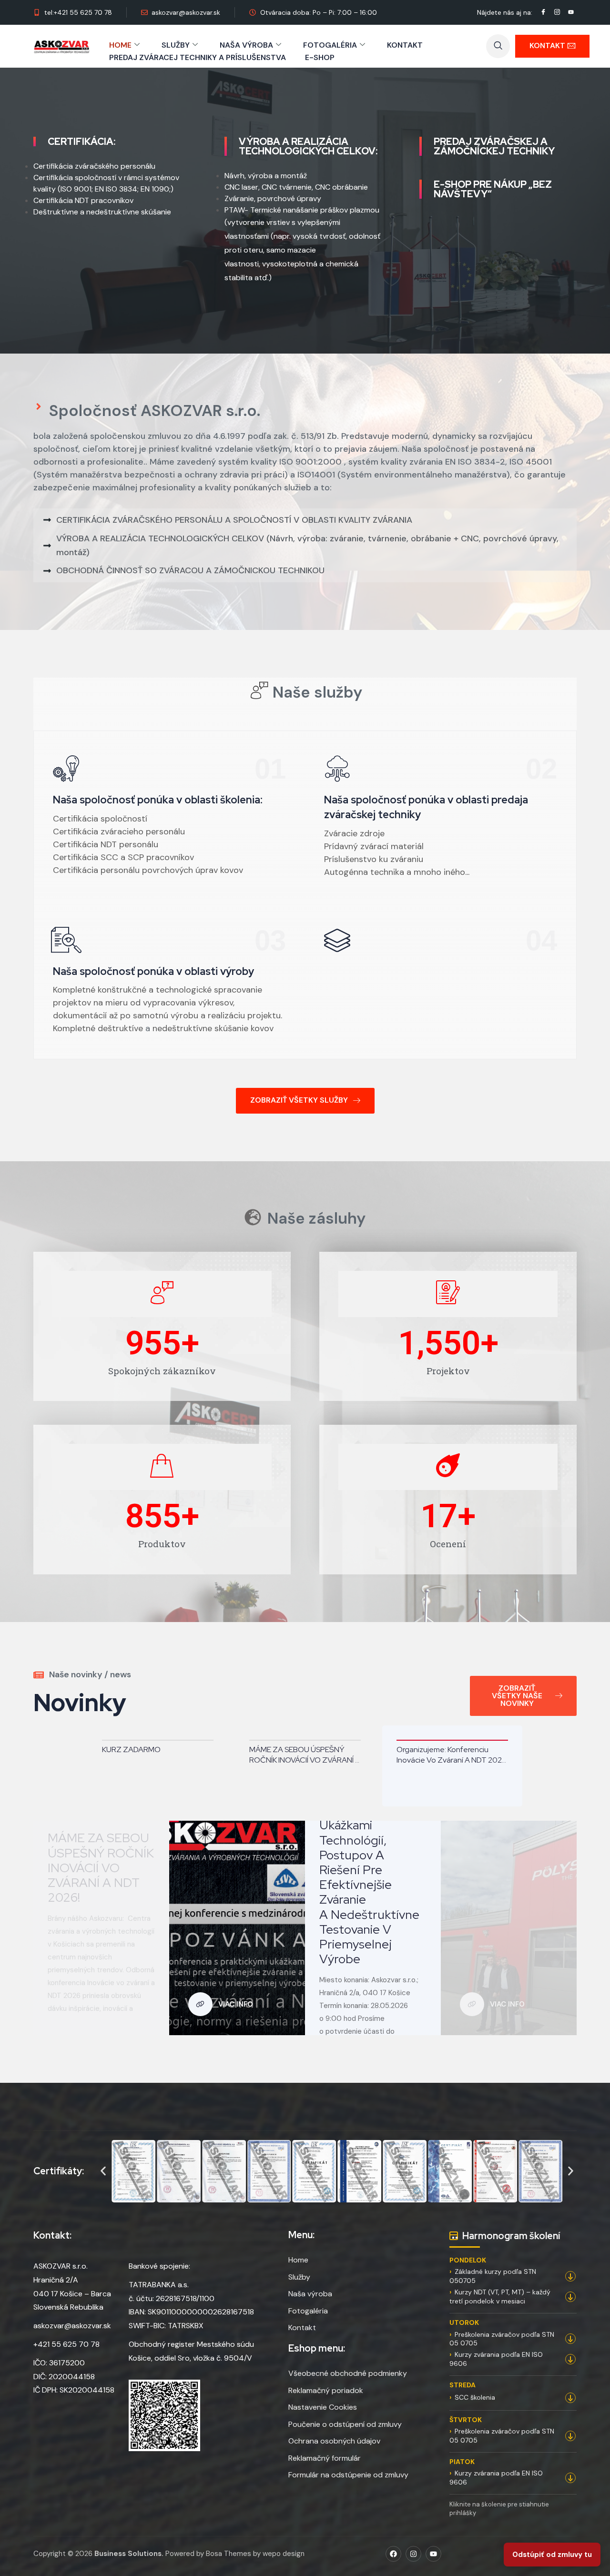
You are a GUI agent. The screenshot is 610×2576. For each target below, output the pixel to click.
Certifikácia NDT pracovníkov (83, 200)
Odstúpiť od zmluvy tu (552, 2555)
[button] (498, 46)
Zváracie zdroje (354, 833)
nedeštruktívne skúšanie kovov (212, 1028)
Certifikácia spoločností (100, 819)
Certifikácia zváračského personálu (94, 166)
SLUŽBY (176, 45)
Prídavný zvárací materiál (374, 846)
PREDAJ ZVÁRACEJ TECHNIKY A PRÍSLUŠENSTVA (198, 57)
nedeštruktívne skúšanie (129, 212)
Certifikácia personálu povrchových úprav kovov (148, 870)
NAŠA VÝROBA (246, 45)
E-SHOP (320, 57)
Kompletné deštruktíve (98, 1028)
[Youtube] (433, 2554)
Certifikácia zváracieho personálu (119, 832)
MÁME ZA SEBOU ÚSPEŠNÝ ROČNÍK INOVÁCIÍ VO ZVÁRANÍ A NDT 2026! (208, 1755)
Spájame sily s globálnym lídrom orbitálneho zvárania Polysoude (502, 1755)
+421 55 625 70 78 (66, 2344)
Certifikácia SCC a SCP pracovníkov (123, 857)
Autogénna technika (364, 872)
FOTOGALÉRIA (330, 45)
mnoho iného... (442, 872)
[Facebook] (393, 2554)
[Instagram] (413, 2554)
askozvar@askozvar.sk (72, 2326)
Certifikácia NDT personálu (106, 844)
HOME (120, 45)
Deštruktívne (56, 212)
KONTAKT (405, 45)
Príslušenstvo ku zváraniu (374, 859)
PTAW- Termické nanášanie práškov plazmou (302, 210)
